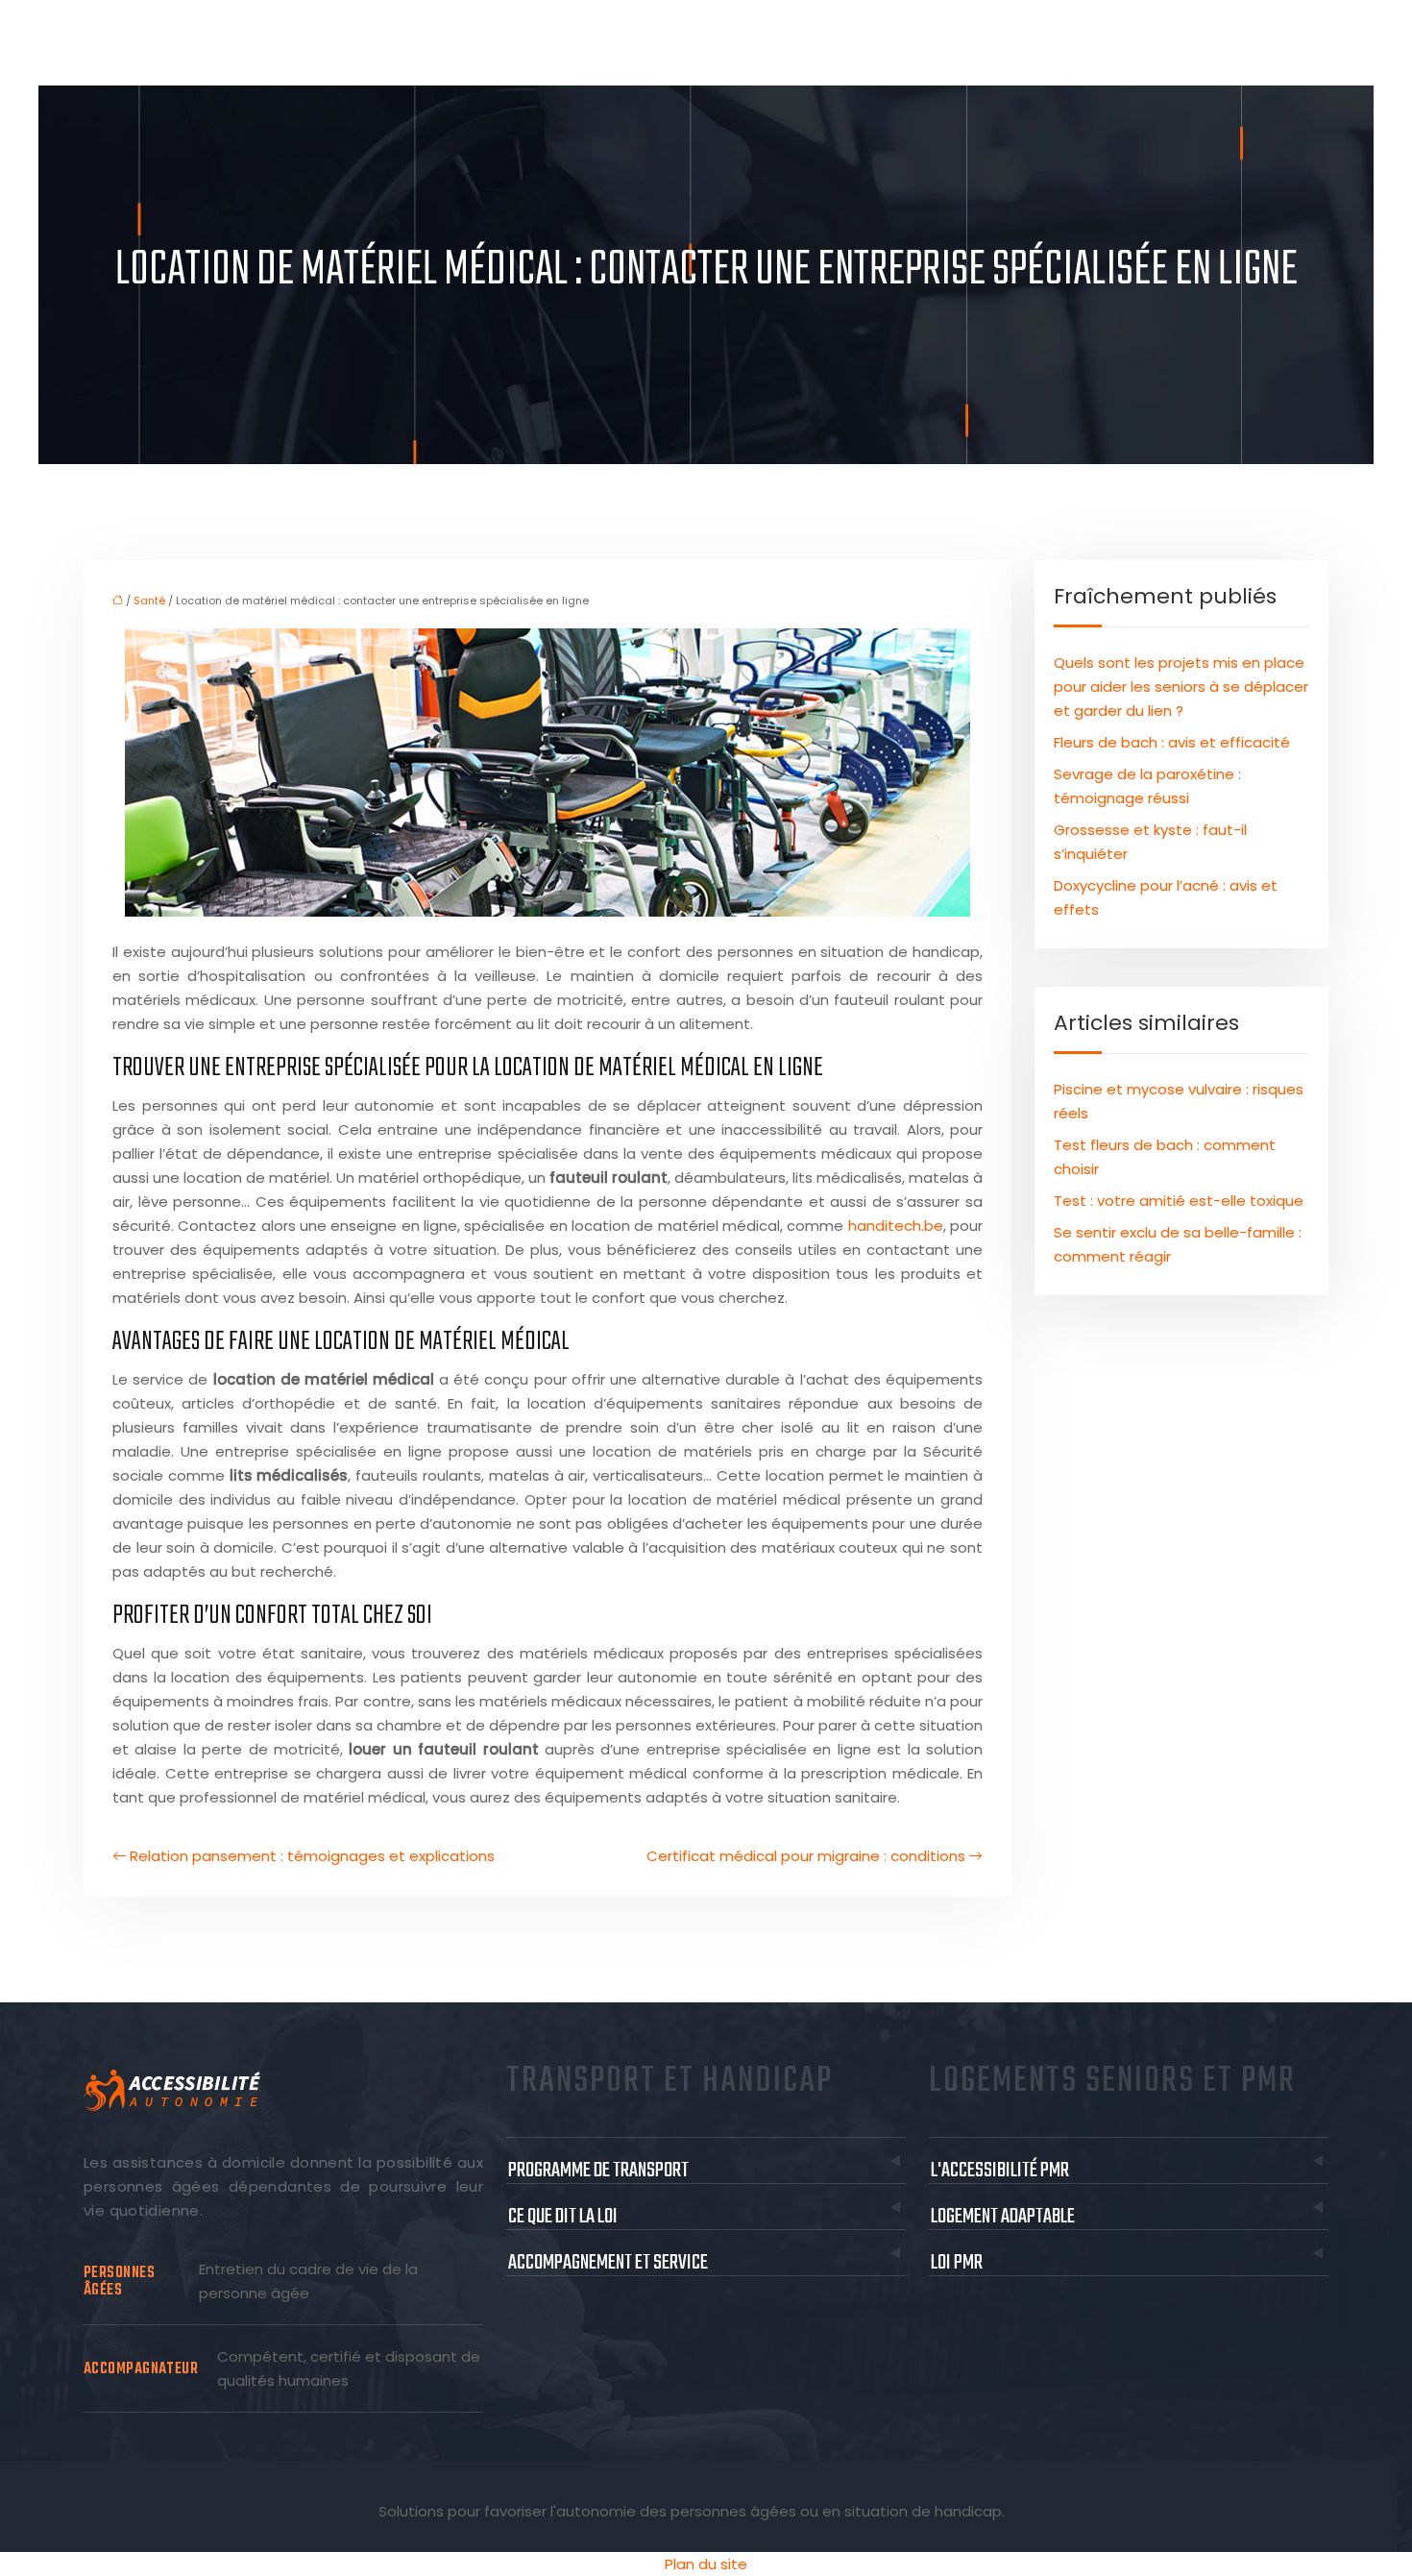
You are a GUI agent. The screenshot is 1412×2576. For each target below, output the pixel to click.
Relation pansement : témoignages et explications (312, 1856)
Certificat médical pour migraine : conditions (806, 1856)
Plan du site (706, 2564)
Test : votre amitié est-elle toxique (1179, 1201)
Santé (149, 601)
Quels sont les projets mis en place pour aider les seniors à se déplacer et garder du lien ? (1181, 687)
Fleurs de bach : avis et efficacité (1172, 742)
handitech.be (896, 1226)
